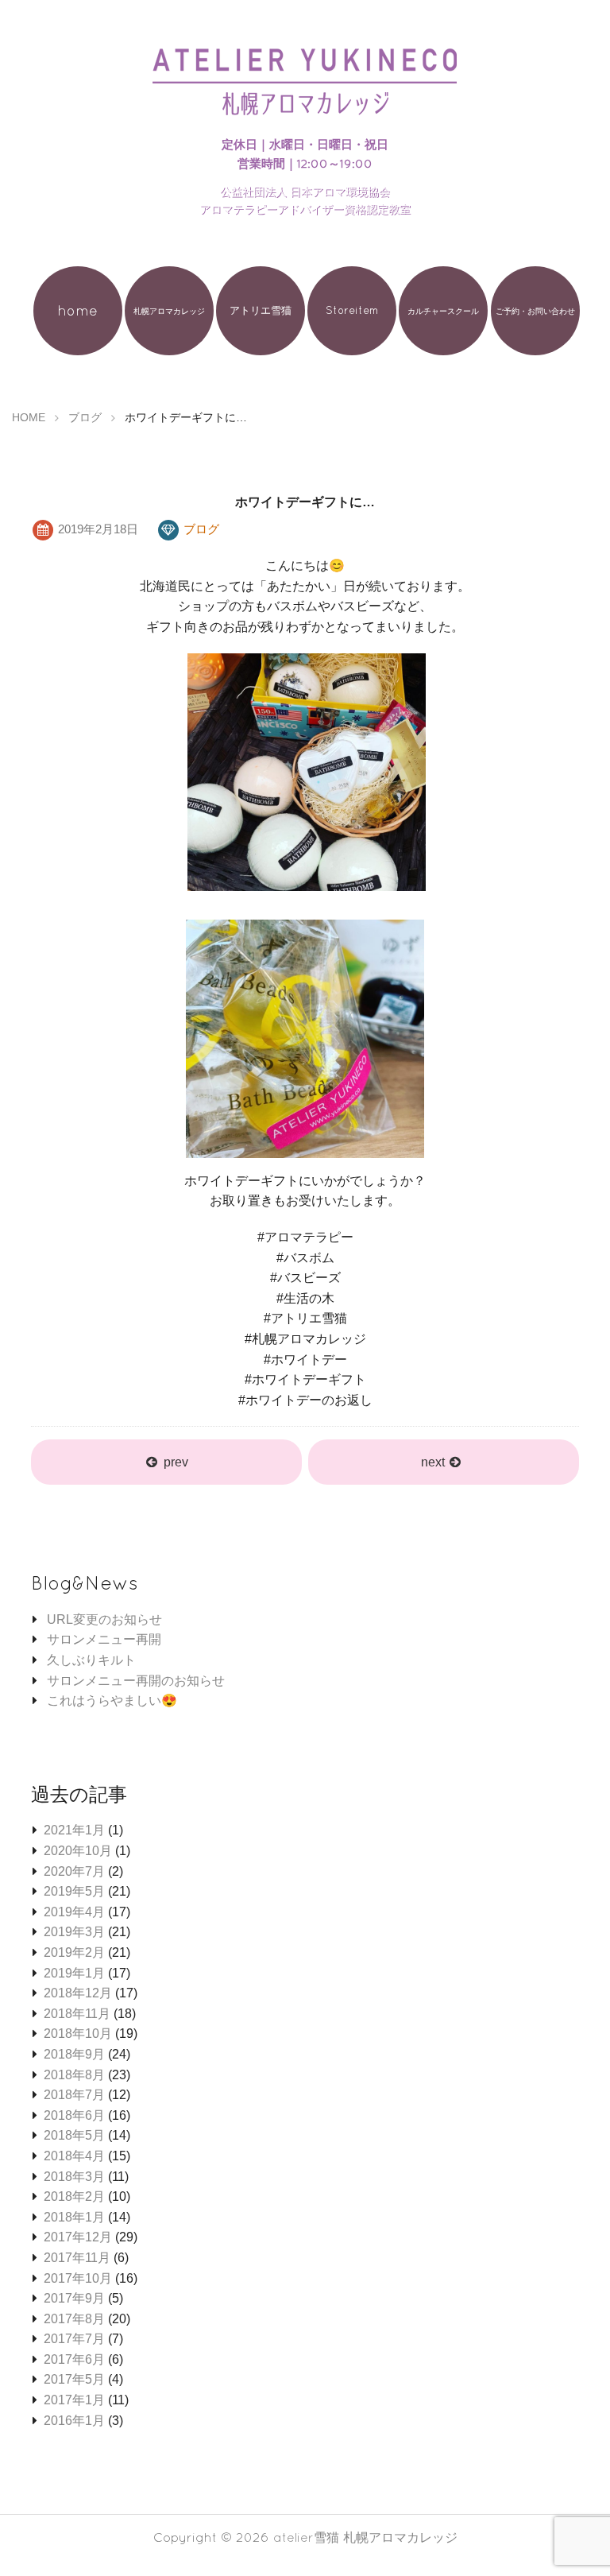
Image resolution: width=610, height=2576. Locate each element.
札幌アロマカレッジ (169, 311)
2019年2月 (74, 1952)
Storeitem (352, 310)
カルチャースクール (443, 311)
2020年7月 (74, 1871)
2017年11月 (77, 2258)
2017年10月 (78, 2278)
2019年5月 (74, 1891)
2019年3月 (74, 1932)
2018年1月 (74, 2217)
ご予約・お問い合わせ (535, 311)
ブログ (201, 529)
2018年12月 (78, 1993)
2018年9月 (74, 2054)
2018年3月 (74, 2177)
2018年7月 (74, 2095)
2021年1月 (74, 1830)
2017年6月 (74, 2359)
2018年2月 (74, 2196)
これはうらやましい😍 (112, 1701)
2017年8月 (74, 2319)
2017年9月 (74, 2298)
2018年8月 (74, 2075)
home (77, 310)
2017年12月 (78, 2237)
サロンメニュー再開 (104, 1639)
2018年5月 (74, 2135)
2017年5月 (74, 2379)
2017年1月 (74, 2400)
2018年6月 (74, 2115)
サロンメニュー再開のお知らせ (136, 1681)
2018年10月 (78, 2034)
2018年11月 (77, 2014)
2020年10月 (78, 1851)
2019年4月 (74, 1912)
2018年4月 (74, 2156)
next (434, 1462)
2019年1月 (74, 1973)
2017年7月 (74, 2339)
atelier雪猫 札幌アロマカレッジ (365, 2537)
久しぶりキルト (91, 1660)
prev (176, 1462)
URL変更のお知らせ (104, 1619)
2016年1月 (74, 2421)
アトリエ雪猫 (261, 310)
